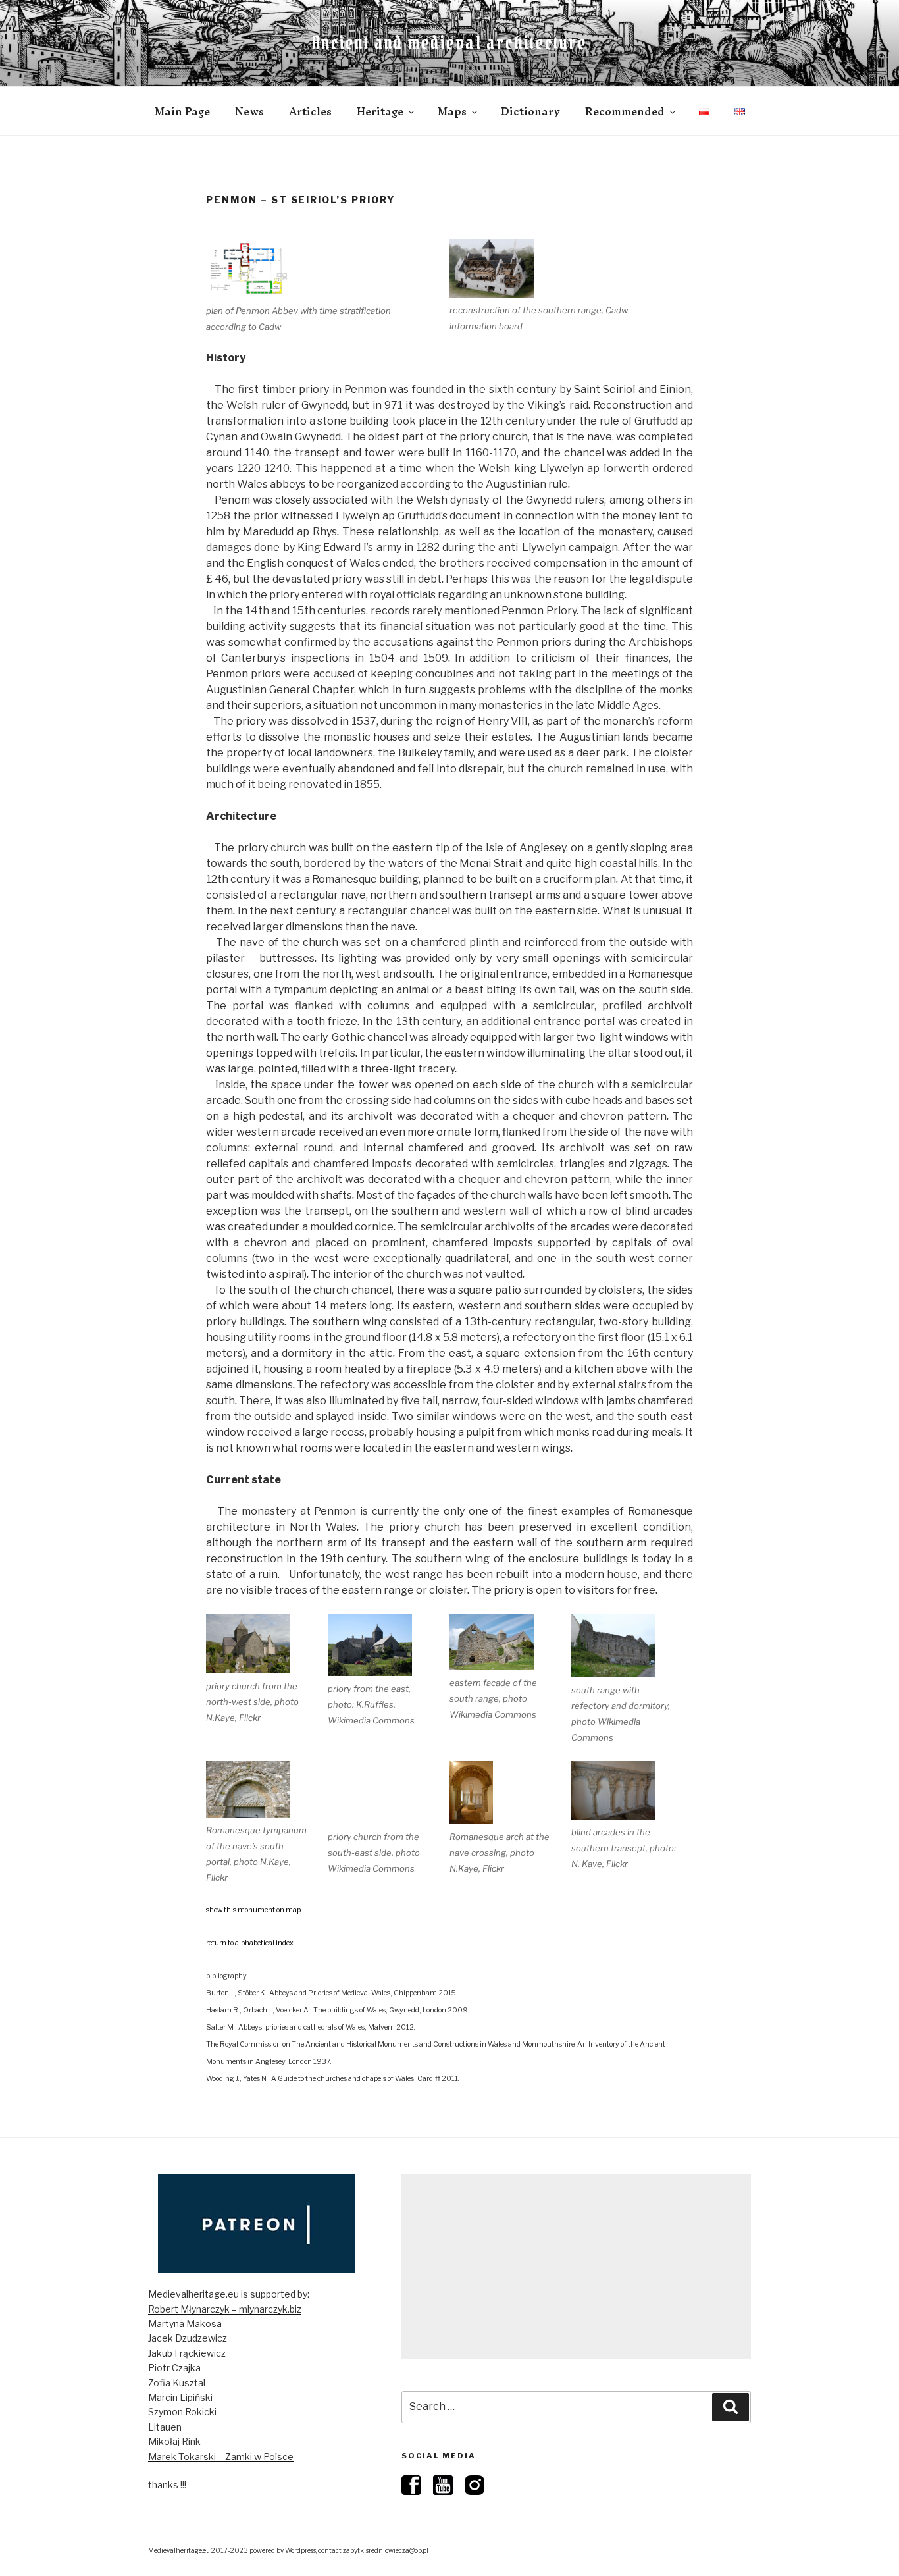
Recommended (625, 111)
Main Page (182, 111)
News (249, 111)
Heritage (380, 111)
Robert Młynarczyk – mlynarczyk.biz (225, 2309)
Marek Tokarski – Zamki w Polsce (221, 2457)
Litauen (165, 2427)
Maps (452, 111)
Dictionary (530, 111)
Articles (310, 111)
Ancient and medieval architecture (449, 43)
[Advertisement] (576, 2267)
